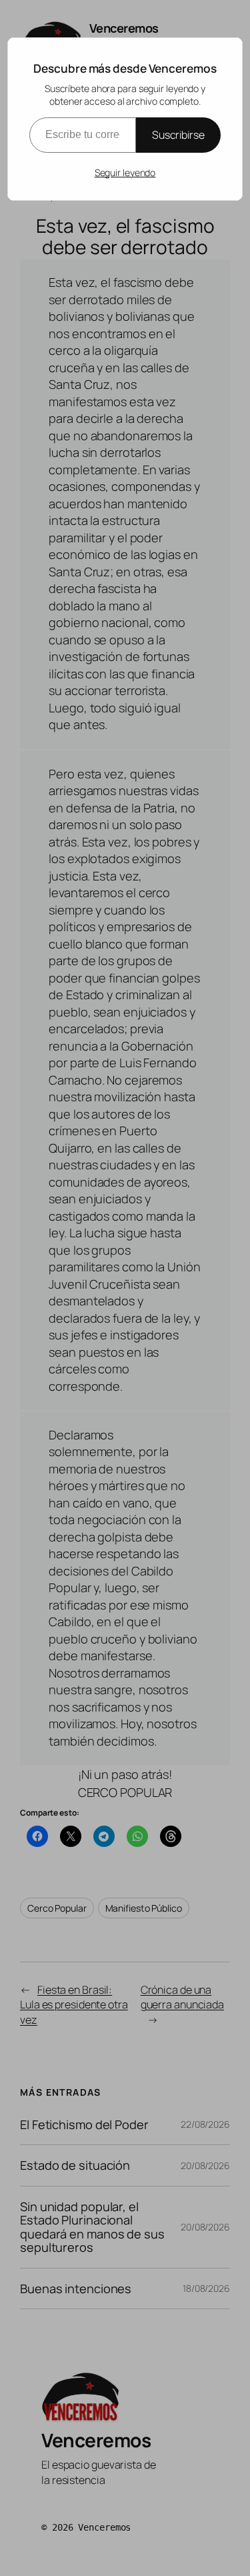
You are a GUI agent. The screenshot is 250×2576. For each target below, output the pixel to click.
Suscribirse (178, 135)
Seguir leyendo (125, 172)
